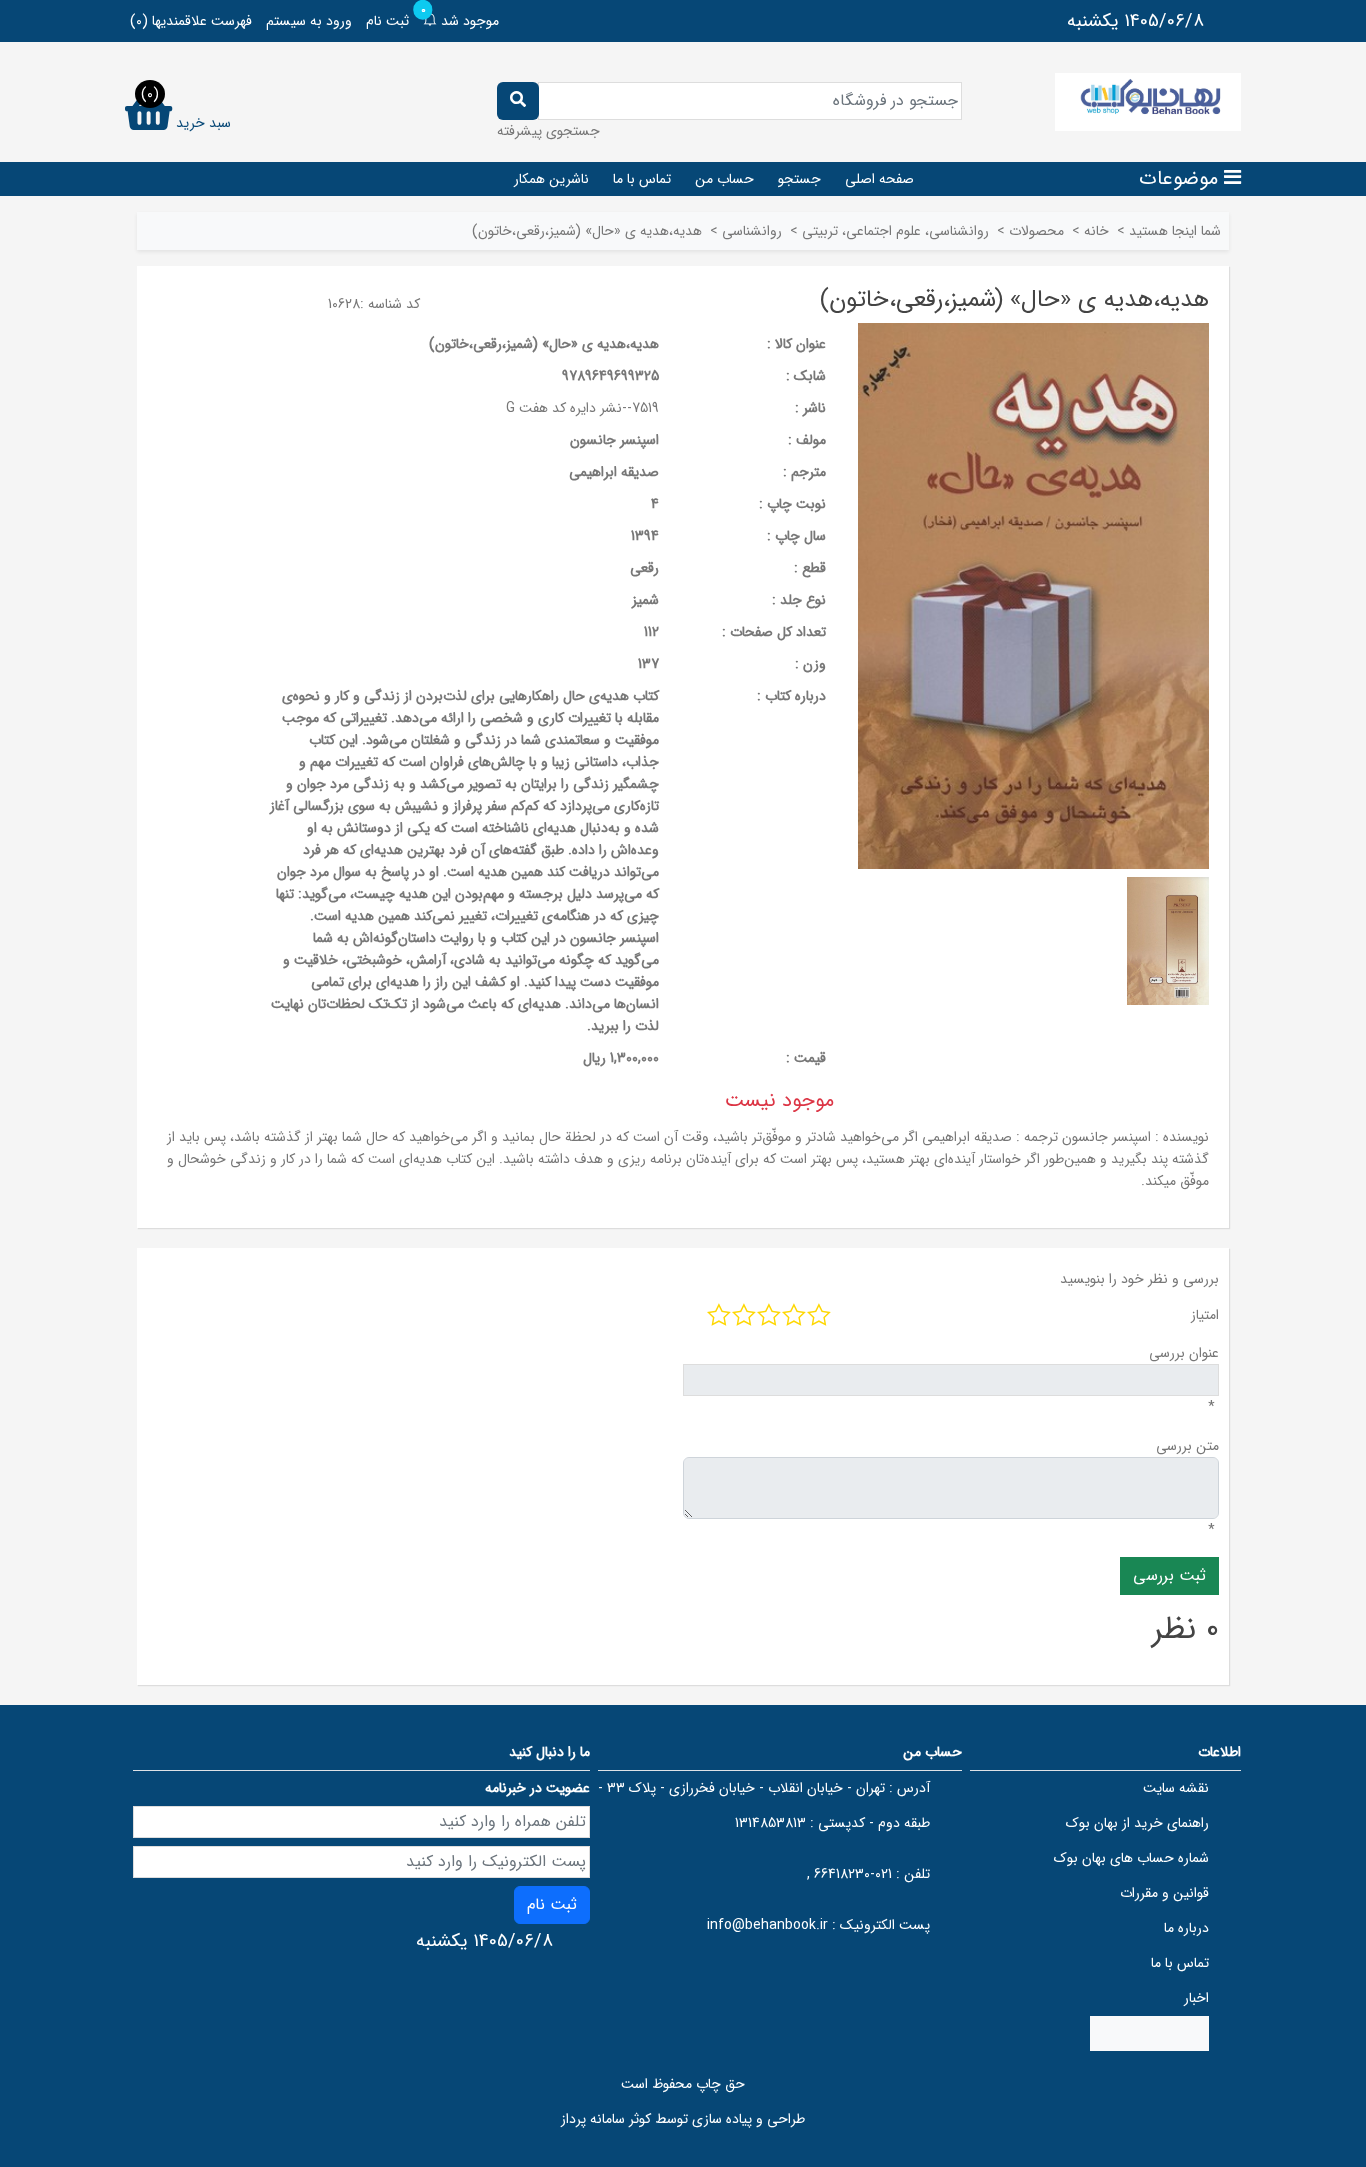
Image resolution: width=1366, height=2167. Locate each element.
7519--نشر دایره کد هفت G (582, 408)
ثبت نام (387, 21)
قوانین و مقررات (1164, 1893)
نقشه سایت (1176, 1788)
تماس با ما (642, 179)
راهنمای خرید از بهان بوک (1137, 1823)
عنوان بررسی (1184, 1353)
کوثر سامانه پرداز (606, 2119)
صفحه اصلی (879, 179)
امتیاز (1205, 1315)
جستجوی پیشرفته (548, 131)
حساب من (724, 179)
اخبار (1196, 1998)
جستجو (799, 179)
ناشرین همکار (551, 179)
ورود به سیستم (309, 21)
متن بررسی (1187, 1446)
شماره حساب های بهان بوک (1131, 1858)
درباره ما (1186, 1928)
